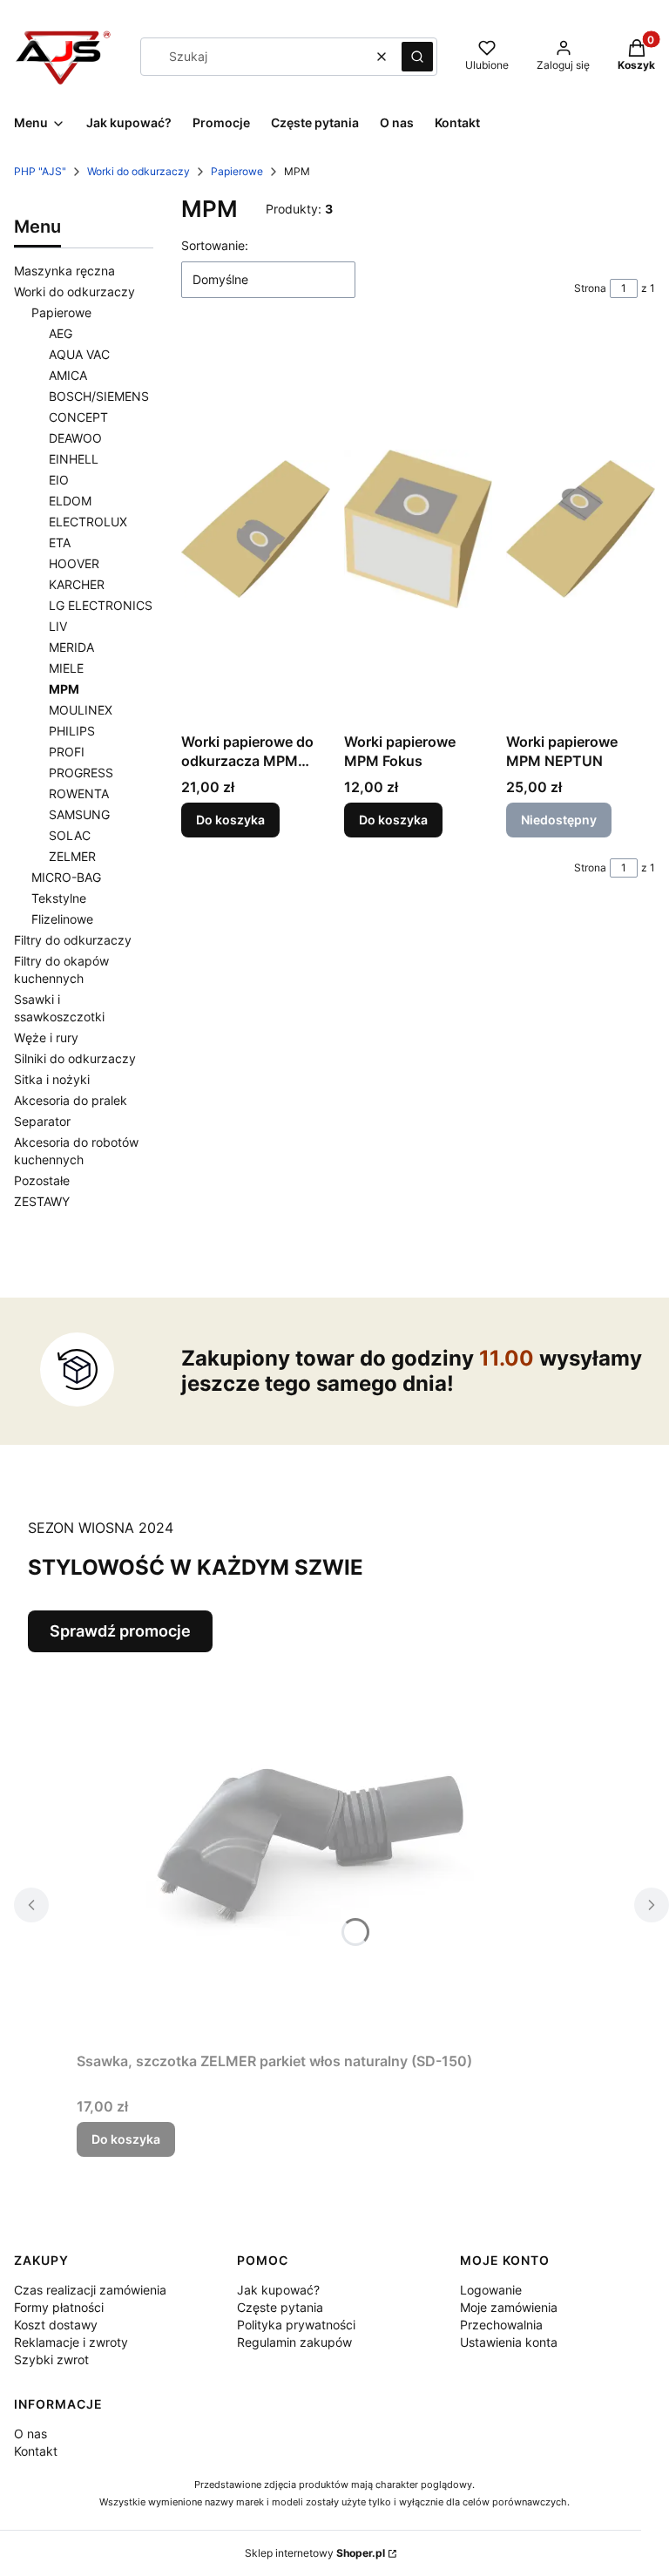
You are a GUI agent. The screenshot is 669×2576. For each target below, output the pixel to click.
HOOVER (74, 563)
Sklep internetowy (315, 2553)
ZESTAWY (42, 1201)
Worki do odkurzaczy (139, 171)
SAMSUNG (79, 814)
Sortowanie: (215, 245)
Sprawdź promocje (120, 1631)
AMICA (68, 375)
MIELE (66, 668)
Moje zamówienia (509, 2307)
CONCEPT (78, 417)
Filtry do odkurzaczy (73, 940)
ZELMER (72, 856)
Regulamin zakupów (294, 2342)
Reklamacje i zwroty (71, 2342)
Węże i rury (46, 1037)
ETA (60, 542)
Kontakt (36, 2451)
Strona (590, 288)
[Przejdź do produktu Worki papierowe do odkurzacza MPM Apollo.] (256, 529)
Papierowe (237, 171)
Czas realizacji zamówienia (90, 2290)
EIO (59, 480)
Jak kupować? (278, 2290)
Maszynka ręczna (64, 271)
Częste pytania (280, 2307)
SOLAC (70, 835)
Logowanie (491, 2290)
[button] (417, 57)
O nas (30, 2434)
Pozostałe (42, 1180)
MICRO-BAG (66, 877)
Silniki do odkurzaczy (75, 1058)
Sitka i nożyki (52, 1079)
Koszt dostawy (56, 2325)
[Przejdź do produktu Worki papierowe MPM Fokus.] (419, 529)
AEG (61, 333)
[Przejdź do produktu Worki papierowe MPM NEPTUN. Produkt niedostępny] (581, 529)
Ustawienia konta (509, 2342)
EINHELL (74, 459)
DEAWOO (75, 438)
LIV (58, 626)
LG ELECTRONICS (101, 605)
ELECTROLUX (88, 522)
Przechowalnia (501, 2325)
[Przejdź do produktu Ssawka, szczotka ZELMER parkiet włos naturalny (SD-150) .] (294, 1848)
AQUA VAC (79, 354)
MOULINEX (81, 710)
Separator (42, 1121)
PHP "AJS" (40, 171)
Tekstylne (59, 898)
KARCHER (77, 584)
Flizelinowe (62, 919)
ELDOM (70, 501)
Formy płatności (59, 2307)
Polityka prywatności (296, 2325)
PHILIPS (72, 731)
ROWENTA (79, 793)
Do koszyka (230, 820)
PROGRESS (81, 773)
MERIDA (71, 647)
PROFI (67, 752)
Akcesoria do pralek (71, 1100)
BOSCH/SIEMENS (99, 396)
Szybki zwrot (51, 2359)
